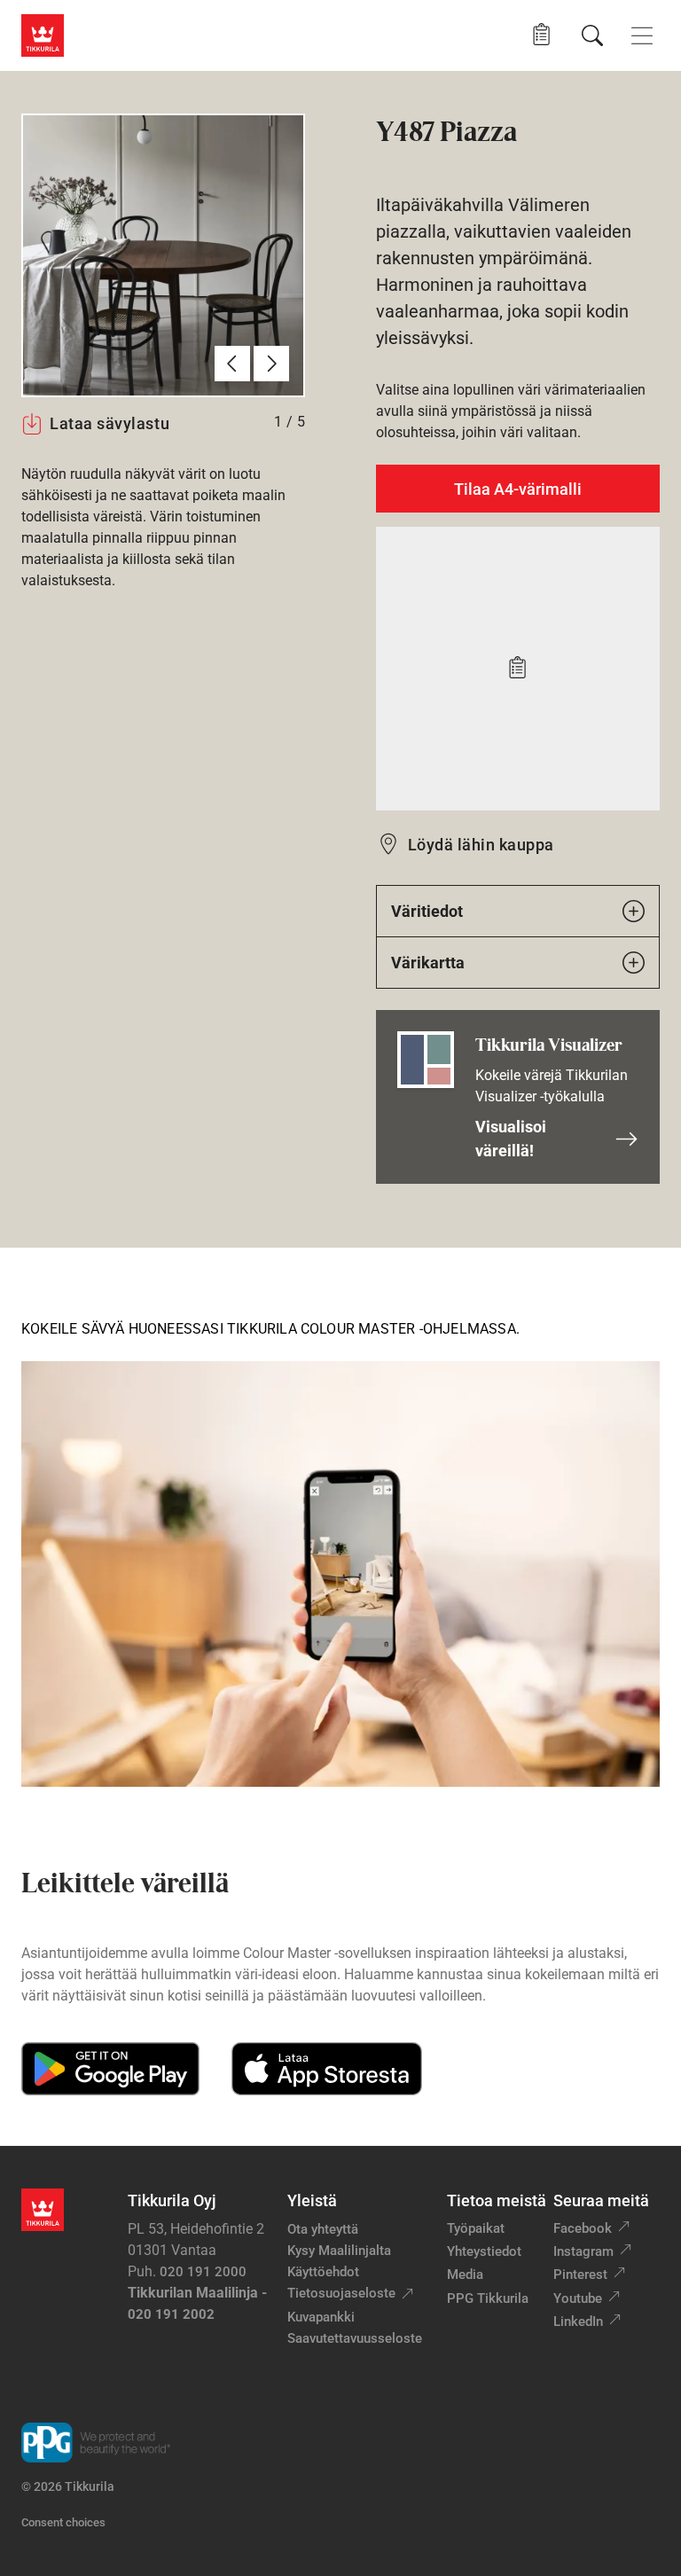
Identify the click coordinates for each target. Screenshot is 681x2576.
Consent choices (63, 2522)
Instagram (583, 2251)
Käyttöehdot (323, 2272)
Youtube (578, 2298)
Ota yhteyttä (323, 2229)
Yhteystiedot (484, 2251)
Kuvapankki (321, 2317)
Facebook (583, 2228)
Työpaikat (476, 2228)
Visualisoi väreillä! (511, 1139)
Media (465, 2275)
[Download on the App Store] (326, 2069)
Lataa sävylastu (110, 423)
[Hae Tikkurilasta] (592, 35)
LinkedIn (578, 2322)
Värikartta (428, 963)
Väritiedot (427, 911)
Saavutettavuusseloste (355, 2338)
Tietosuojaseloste (341, 2293)
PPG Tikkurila (488, 2298)
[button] (541, 35)
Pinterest (580, 2275)
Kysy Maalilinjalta (339, 2251)
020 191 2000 (203, 2272)
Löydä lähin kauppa (481, 845)
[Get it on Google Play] (110, 2069)
